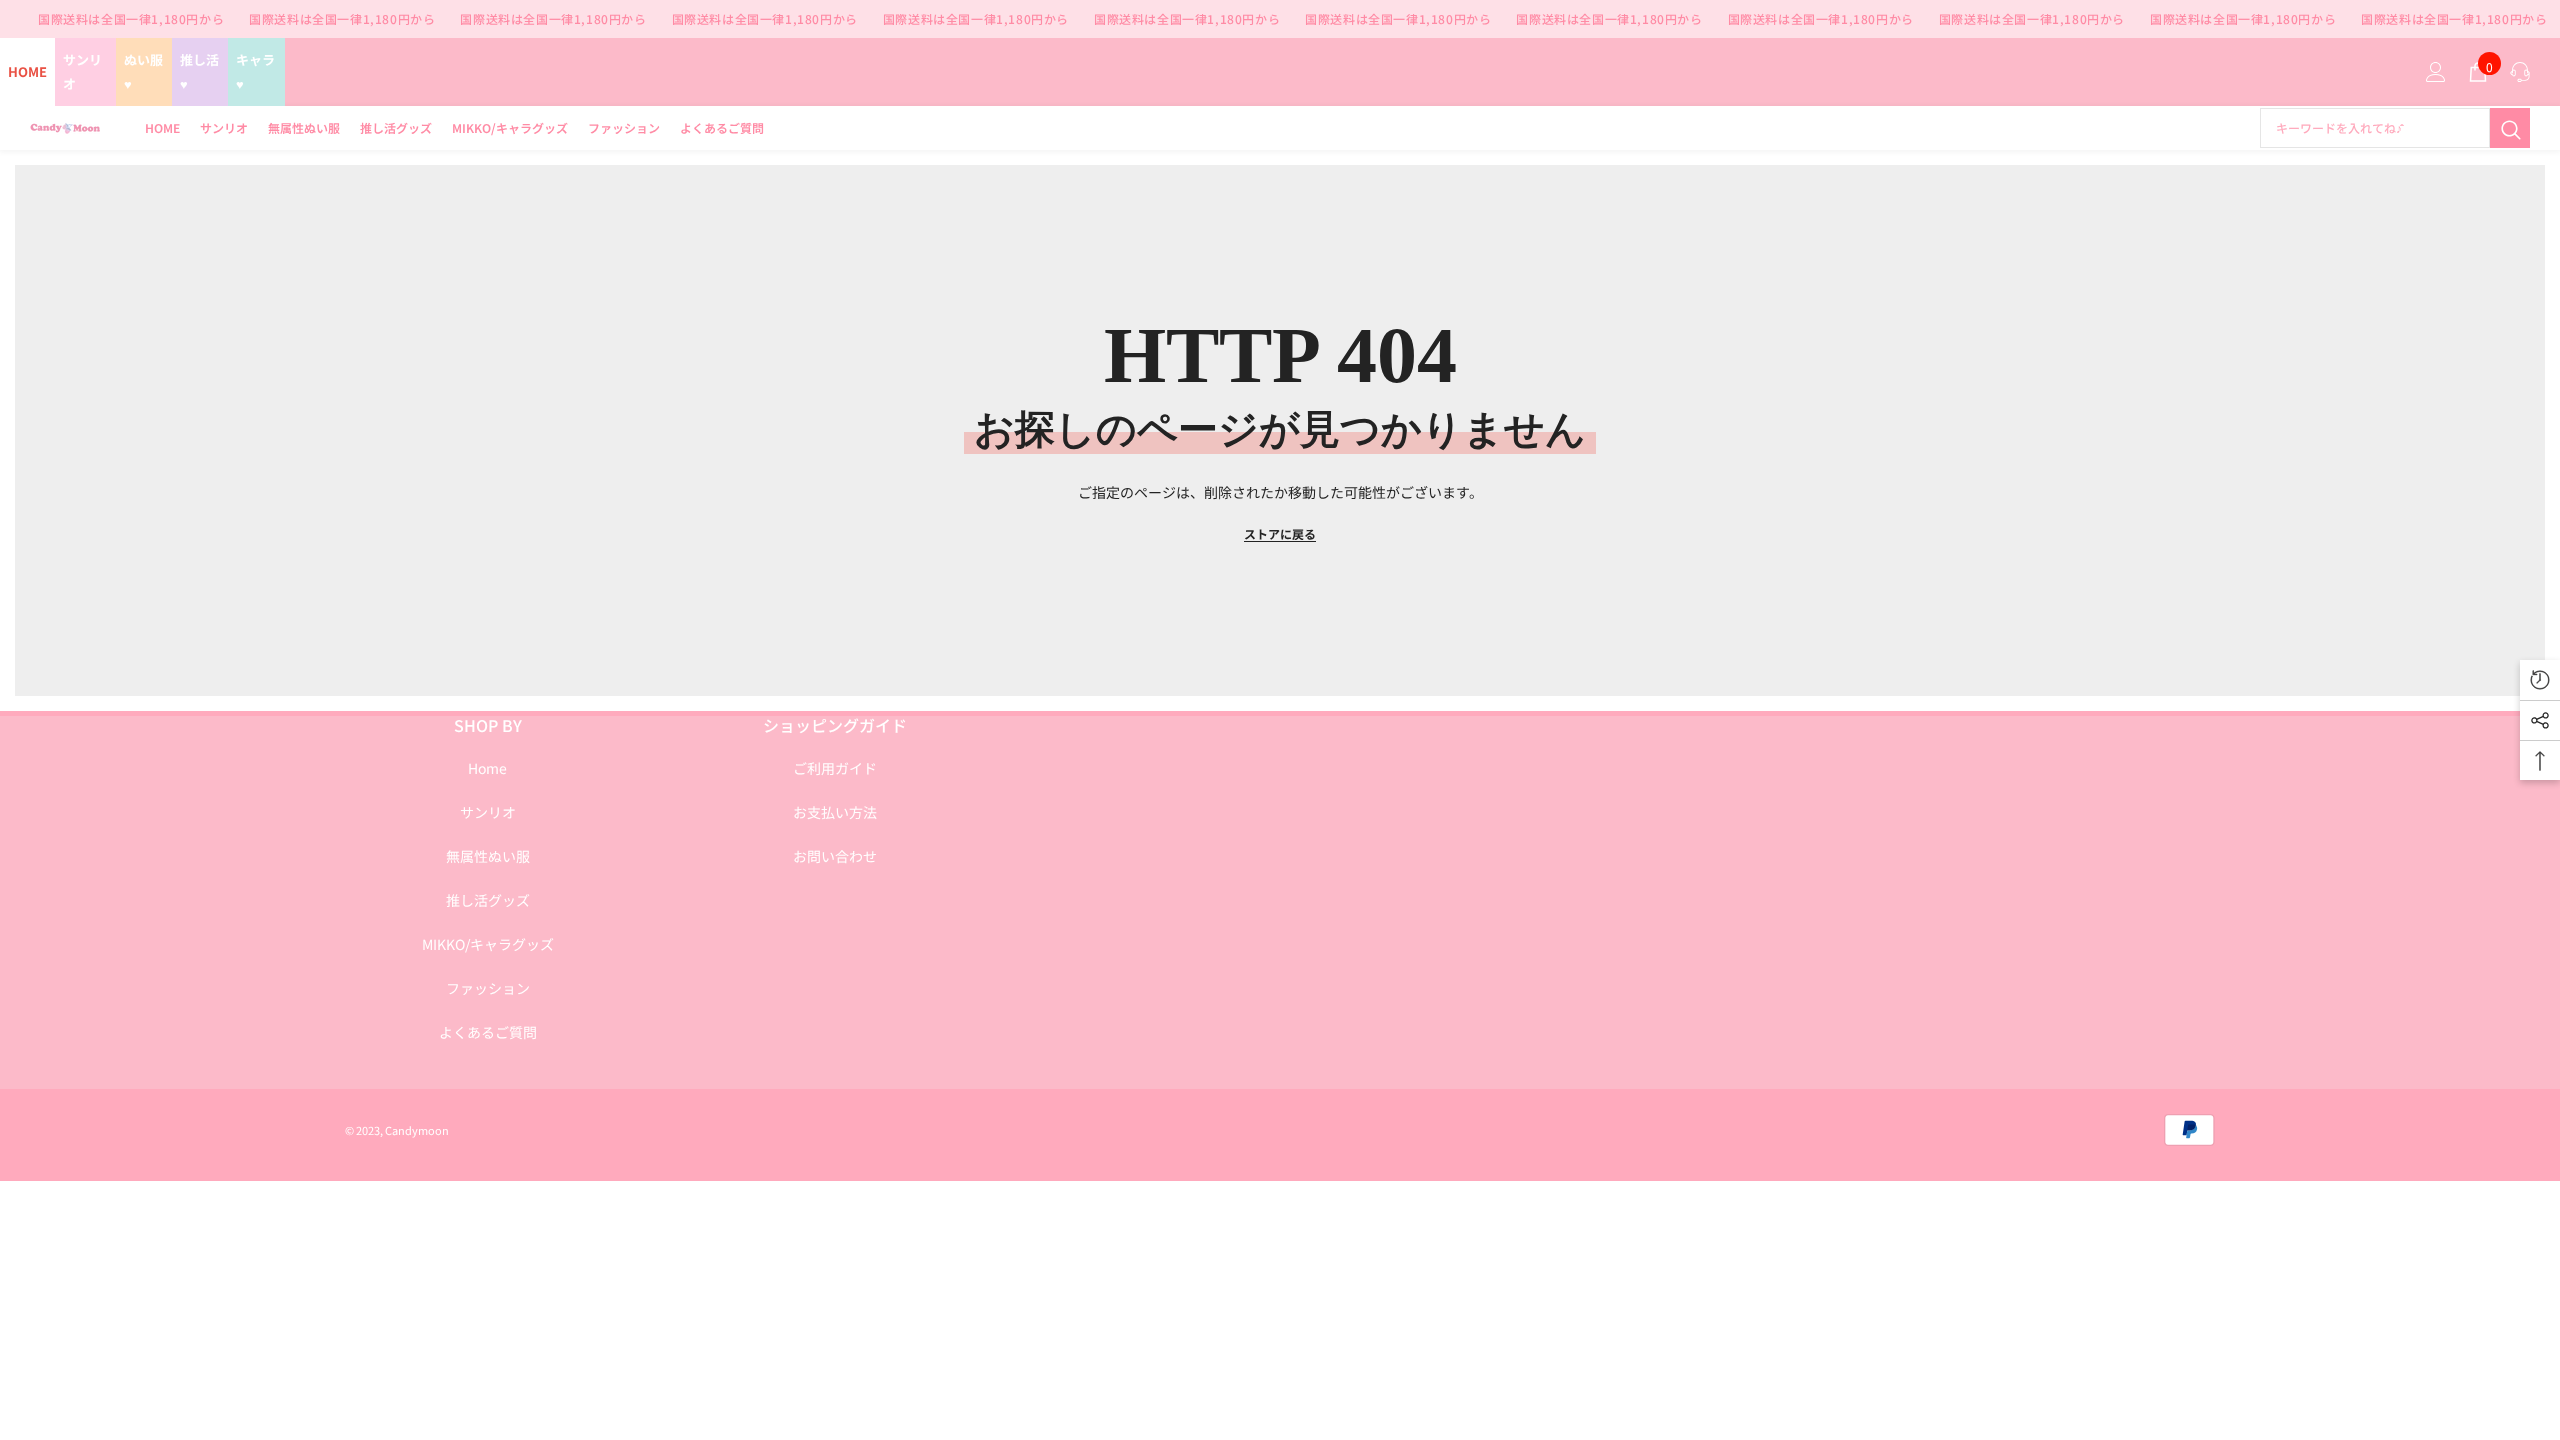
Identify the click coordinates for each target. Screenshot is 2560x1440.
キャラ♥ (255, 71)
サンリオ (82, 71)
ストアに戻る (1280, 533)
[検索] (2395, 128)
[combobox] (2375, 128)
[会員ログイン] (2436, 72)
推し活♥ (199, 71)
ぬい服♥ (143, 71)
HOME (27, 71)
